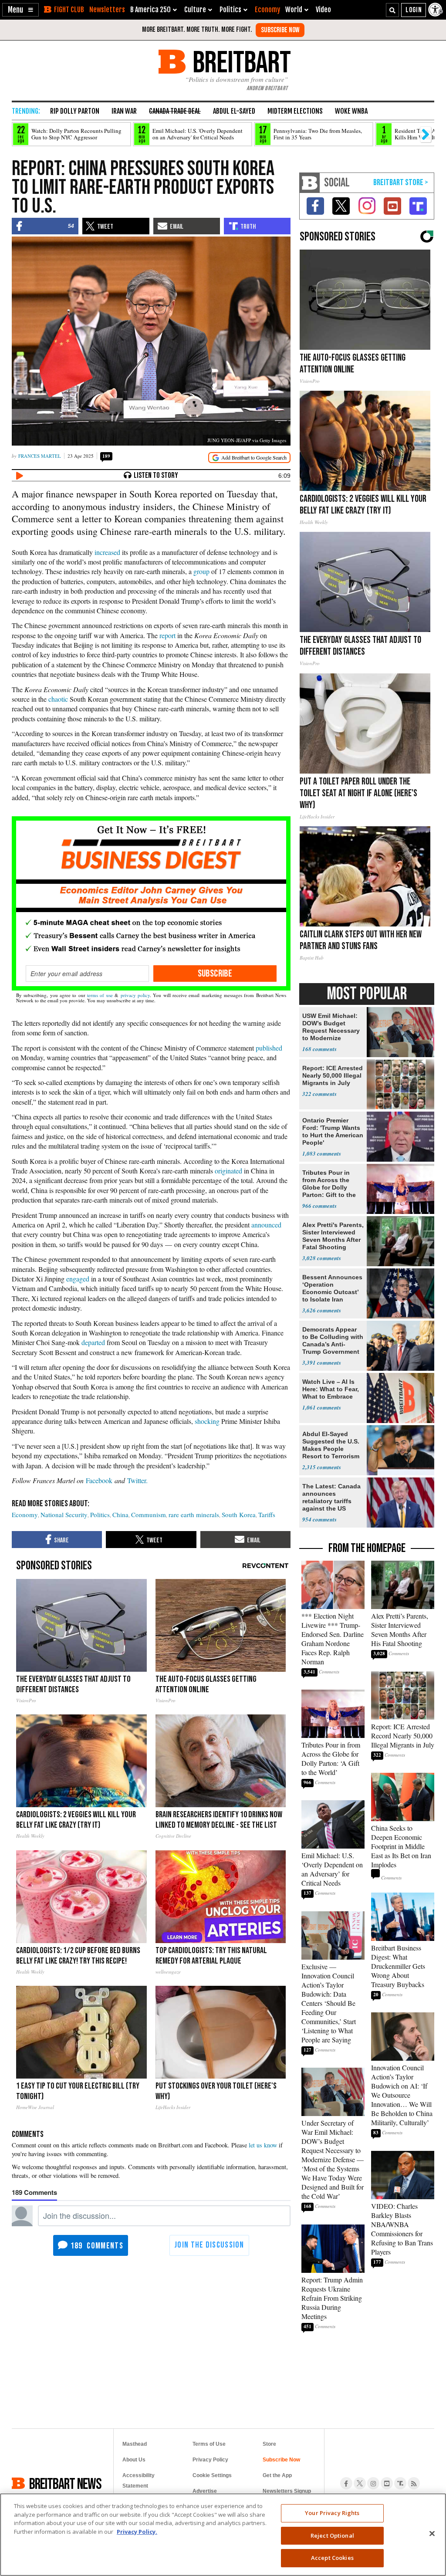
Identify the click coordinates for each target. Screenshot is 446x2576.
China (120, 1514)
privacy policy (135, 995)
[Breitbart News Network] (310, 183)
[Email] (87, 974)
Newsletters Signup (287, 2491)
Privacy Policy (210, 2460)
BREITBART (240, 62)
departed (93, 1342)
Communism (149, 1514)
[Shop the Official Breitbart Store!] (401, 183)
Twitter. (137, 1480)
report (167, 635)
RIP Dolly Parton (75, 111)
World (294, 10)
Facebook (99, 1480)
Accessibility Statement (139, 2481)
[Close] (432, 2534)
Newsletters (107, 10)
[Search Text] (392, 10)
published (269, 1048)
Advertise (205, 2491)
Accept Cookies (332, 2558)
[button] (20, 10)
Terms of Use (209, 2444)
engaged (78, 1279)
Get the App (277, 2475)
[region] (223, 2535)
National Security (64, 1514)
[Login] (414, 10)
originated (228, 1171)
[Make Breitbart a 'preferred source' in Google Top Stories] (249, 458)
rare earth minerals (194, 1514)
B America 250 (150, 10)
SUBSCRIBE (215, 974)
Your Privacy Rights (332, 2513)
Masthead (135, 2444)
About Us (134, 2460)
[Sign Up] (280, 30)
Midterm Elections (295, 111)
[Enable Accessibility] (436, 10)
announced (266, 1225)
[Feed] (414, 2483)
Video (323, 10)
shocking (207, 1421)
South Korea (239, 1514)
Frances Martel (40, 456)
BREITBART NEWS (65, 2483)
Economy (267, 10)
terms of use (100, 995)
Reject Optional (332, 2535)
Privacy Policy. (137, 2532)
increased (107, 552)
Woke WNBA (351, 111)
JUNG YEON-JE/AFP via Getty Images (247, 440)
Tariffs (267, 1514)
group (201, 571)
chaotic (58, 699)
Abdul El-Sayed (234, 111)
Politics (100, 1514)
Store (269, 2444)
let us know (263, 2145)
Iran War (124, 111)
